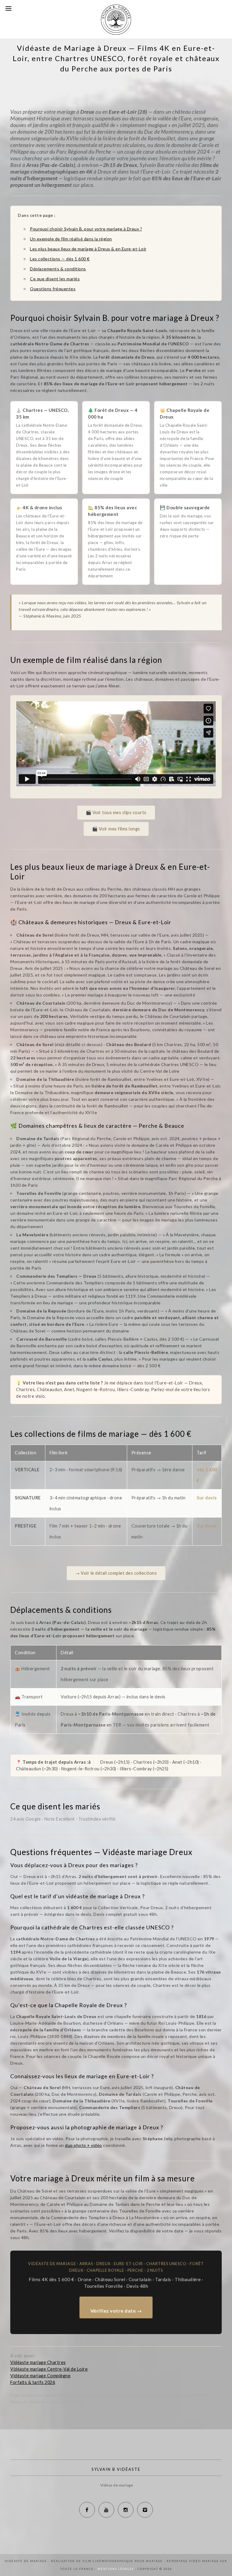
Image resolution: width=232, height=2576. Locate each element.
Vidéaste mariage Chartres (38, 2362)
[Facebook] (87, 2510)
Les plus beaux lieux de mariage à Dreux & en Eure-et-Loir (88, 249)
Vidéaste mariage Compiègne (40, 2376)
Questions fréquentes (53, 289)
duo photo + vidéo (84, 2145)
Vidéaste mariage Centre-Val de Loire (49, 2369)
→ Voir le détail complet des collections (116, 1573)
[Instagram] (126, 2510)
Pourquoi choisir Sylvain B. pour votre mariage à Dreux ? (86, 229)
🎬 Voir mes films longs (116, 829)
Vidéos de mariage (117, 2485)
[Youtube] (106, 2510)
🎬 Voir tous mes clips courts (116, 812)
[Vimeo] (145, 2510)
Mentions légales (116, 2569)
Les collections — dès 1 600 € (60, 259)
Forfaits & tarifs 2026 (33, 2382)
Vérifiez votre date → (116, 2311)
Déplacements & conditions (58, 269)
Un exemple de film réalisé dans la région (71, 239)
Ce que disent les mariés (55, 279)
